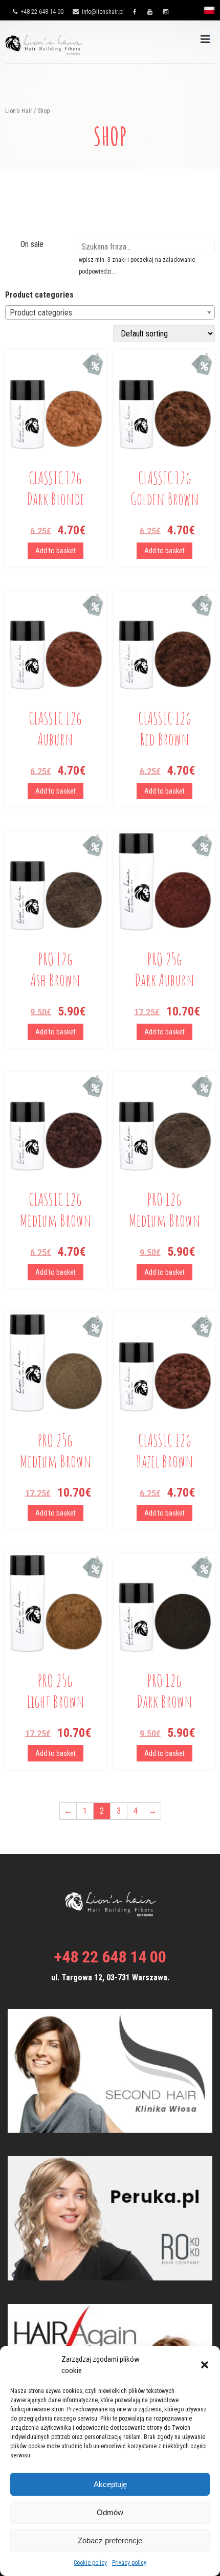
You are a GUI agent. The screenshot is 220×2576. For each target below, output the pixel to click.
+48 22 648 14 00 (41, 12)
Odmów (110, 2512)
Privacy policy (129, 2563)
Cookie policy (90, 2563)
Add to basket (56, 551)
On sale (32, 244)
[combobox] (110, 312)
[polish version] (209, 13)
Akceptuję (110, 2484)
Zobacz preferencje (110, 2540)
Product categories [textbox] (41, 313)
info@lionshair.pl (102, 12)
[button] (205, 2365)
